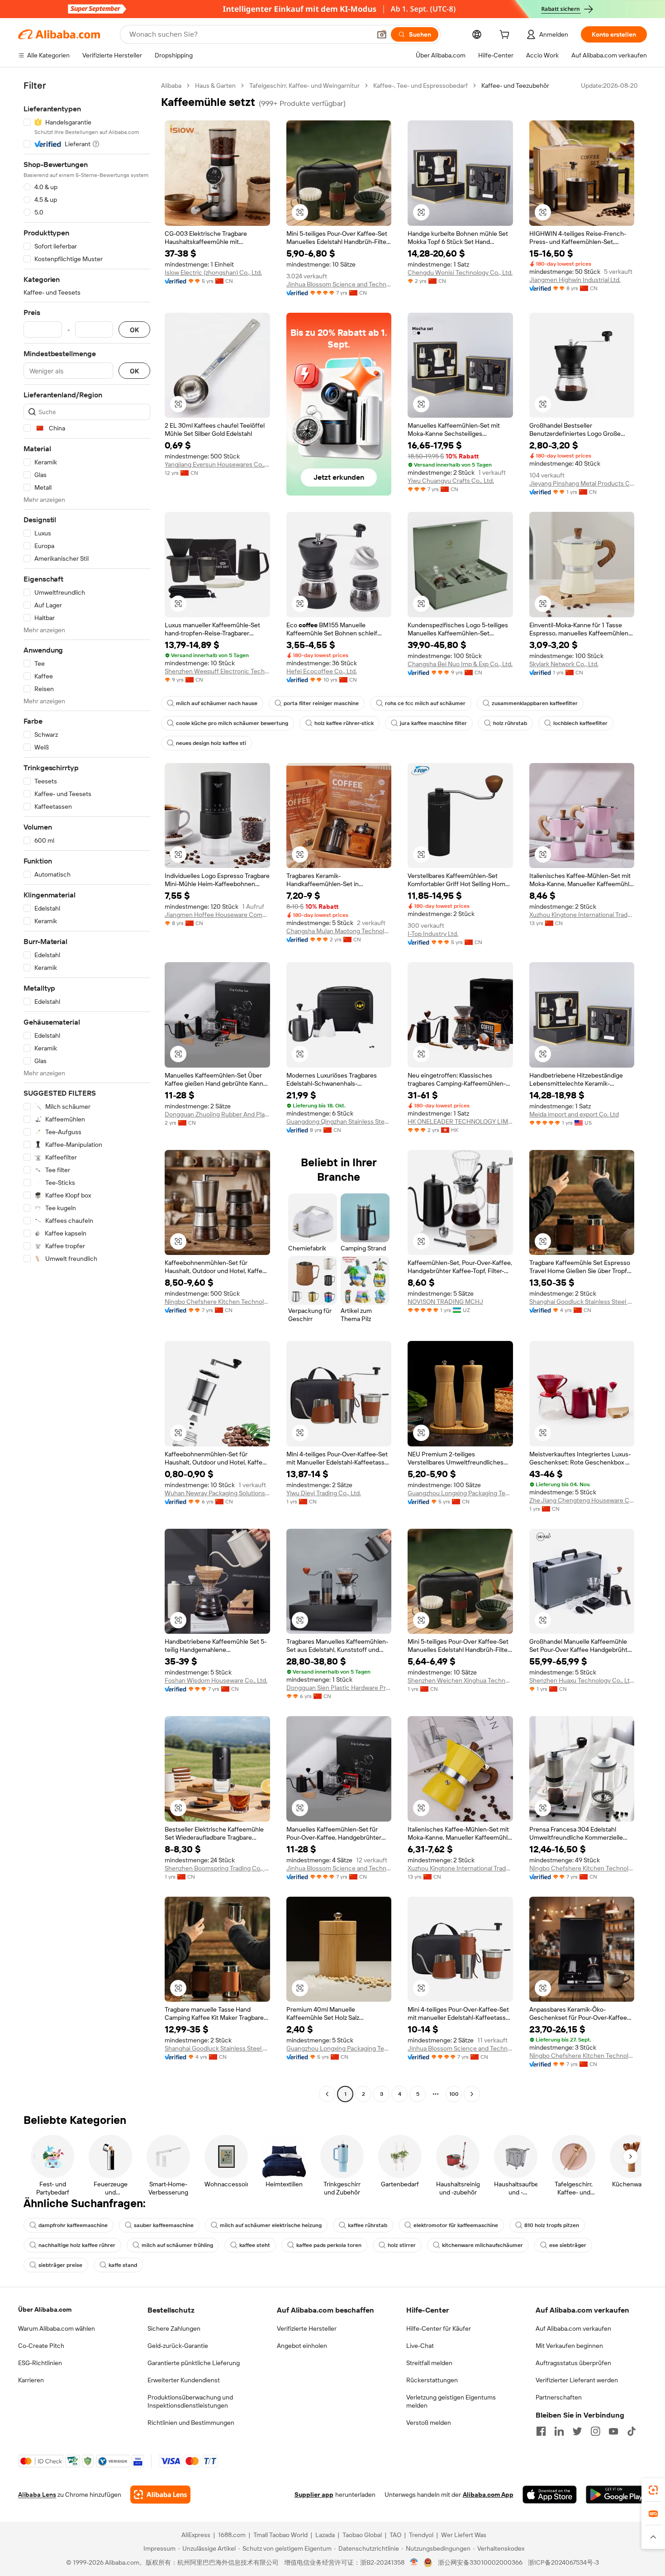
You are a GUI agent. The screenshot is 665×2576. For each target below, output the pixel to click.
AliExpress (196, 2535)
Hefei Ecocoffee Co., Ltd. (322, 671)
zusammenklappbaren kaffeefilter (535, 703)
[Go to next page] (472, 2094)
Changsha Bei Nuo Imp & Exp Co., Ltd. (460, 664)
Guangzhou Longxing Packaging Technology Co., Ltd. (460, 1493)
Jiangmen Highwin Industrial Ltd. (575, 280)
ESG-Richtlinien (40, 2363)
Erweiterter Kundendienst (184, 2380)
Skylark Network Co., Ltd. (564, 664)
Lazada (325, 2535)
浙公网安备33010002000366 (480, 2562)
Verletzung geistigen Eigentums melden (451, 2401)
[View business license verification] (414, 2562)
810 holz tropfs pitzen (552, 2225)
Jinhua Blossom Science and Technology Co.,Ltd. (339, 284)
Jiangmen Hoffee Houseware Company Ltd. (217, 915)
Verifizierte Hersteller (307, 2328)
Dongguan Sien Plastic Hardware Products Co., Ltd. (339, 1688)
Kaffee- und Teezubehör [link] (515, 86)
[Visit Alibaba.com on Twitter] (577, 2431)
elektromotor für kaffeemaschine (456, 2225)
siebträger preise (60, 2265)
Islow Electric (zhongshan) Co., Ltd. (213, 272)
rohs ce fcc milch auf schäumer (425, 703)
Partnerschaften (559, 2397)
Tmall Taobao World (280, 2535)
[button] (382, 34)
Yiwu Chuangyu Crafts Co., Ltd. (451, 481)
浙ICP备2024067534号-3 (563, 2562)
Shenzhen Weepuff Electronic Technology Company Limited (217, 671)
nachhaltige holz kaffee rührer (77, 2245)
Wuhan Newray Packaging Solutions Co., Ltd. (217, 1493)
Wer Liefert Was (464, 2535)
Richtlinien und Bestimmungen (191, 2423)
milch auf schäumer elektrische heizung (271, 2225)
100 (454, 2094)
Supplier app (314, 2495)
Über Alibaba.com (45, 2309)
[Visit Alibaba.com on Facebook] (541, 2431)
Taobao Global (362, 2535)
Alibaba (171, 86)
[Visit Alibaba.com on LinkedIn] (559, 2431)
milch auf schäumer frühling (177, 2245)
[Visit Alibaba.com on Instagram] (595, 2431)
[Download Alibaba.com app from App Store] (550, 2495)
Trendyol (421, 2535)
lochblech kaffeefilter (580, 723)
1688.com (232, 2535)
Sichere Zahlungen (174, 2328)
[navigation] (87, 1091)
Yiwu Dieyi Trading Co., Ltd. (324, 1493)
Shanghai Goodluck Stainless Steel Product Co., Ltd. (582, 1302)
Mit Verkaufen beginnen (569, 2346)
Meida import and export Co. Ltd (574, 1114)
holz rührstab (510, 723)
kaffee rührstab (368, 2225)
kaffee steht (255, 2245)
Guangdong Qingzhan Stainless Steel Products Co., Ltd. (339, 1121)
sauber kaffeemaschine (164, 2225)
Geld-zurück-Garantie (178, 2346)
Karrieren (31, 2380)
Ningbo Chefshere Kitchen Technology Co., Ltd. (217, 1302)
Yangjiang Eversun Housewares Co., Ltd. (217, 464)
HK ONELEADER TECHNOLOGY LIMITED (460, 1121)
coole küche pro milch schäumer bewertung (232, 723)
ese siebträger (568, 2245)
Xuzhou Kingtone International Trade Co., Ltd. (582, 915)
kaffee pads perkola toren (329, 2245)
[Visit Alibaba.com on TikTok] (632, 2431)
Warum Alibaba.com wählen (57, 2328)
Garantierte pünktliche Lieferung (194, 2363)
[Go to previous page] (327, 2094)
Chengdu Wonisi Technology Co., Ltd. (460, 272)
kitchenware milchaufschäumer (482, 2245)
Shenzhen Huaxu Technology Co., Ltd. (582, 1680)
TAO (395, 2535)
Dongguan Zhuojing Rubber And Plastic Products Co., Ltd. (217, 1114)
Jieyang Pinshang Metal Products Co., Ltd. (582, 483)
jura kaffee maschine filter (433, 723)
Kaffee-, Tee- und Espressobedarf (420, 86)
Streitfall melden (429, 2363)
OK (134, 330)
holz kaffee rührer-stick (344, 723)
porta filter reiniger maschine (321, 703)
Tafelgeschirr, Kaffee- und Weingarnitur (304, 86)
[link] (653, 2490)
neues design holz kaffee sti (211, 743)
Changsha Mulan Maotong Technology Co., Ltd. (339, 931)
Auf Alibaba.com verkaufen (573, 2328)
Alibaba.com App (488, 2495)
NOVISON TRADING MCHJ (445, 1302)
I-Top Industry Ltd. (433, 934)
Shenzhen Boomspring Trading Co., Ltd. (217, 1868)
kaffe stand (123, 2265)
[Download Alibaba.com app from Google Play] (616, 2495)
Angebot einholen (302, 2346)
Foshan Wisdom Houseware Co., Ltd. (216, 1680)
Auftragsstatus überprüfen (573, 2363)
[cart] (506, 36)
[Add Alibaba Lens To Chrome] (160, 2495)
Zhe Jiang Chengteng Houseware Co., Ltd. (582, 1500)
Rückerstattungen (432, 2380)
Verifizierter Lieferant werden (577, 2380)
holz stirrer (402, 2245)
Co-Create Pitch (41, 2346)
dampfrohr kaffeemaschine (73, 2225)
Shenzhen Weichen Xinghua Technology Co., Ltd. (460, 1680)
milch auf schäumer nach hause (217, 703)
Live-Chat (420, 2346)
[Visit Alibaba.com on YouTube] (613, 2431)
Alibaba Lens (37, 2495)
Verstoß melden (429, 2423)
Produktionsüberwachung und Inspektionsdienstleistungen (190, 2401)
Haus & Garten (215, 86)
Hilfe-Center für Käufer (439, 2328)
